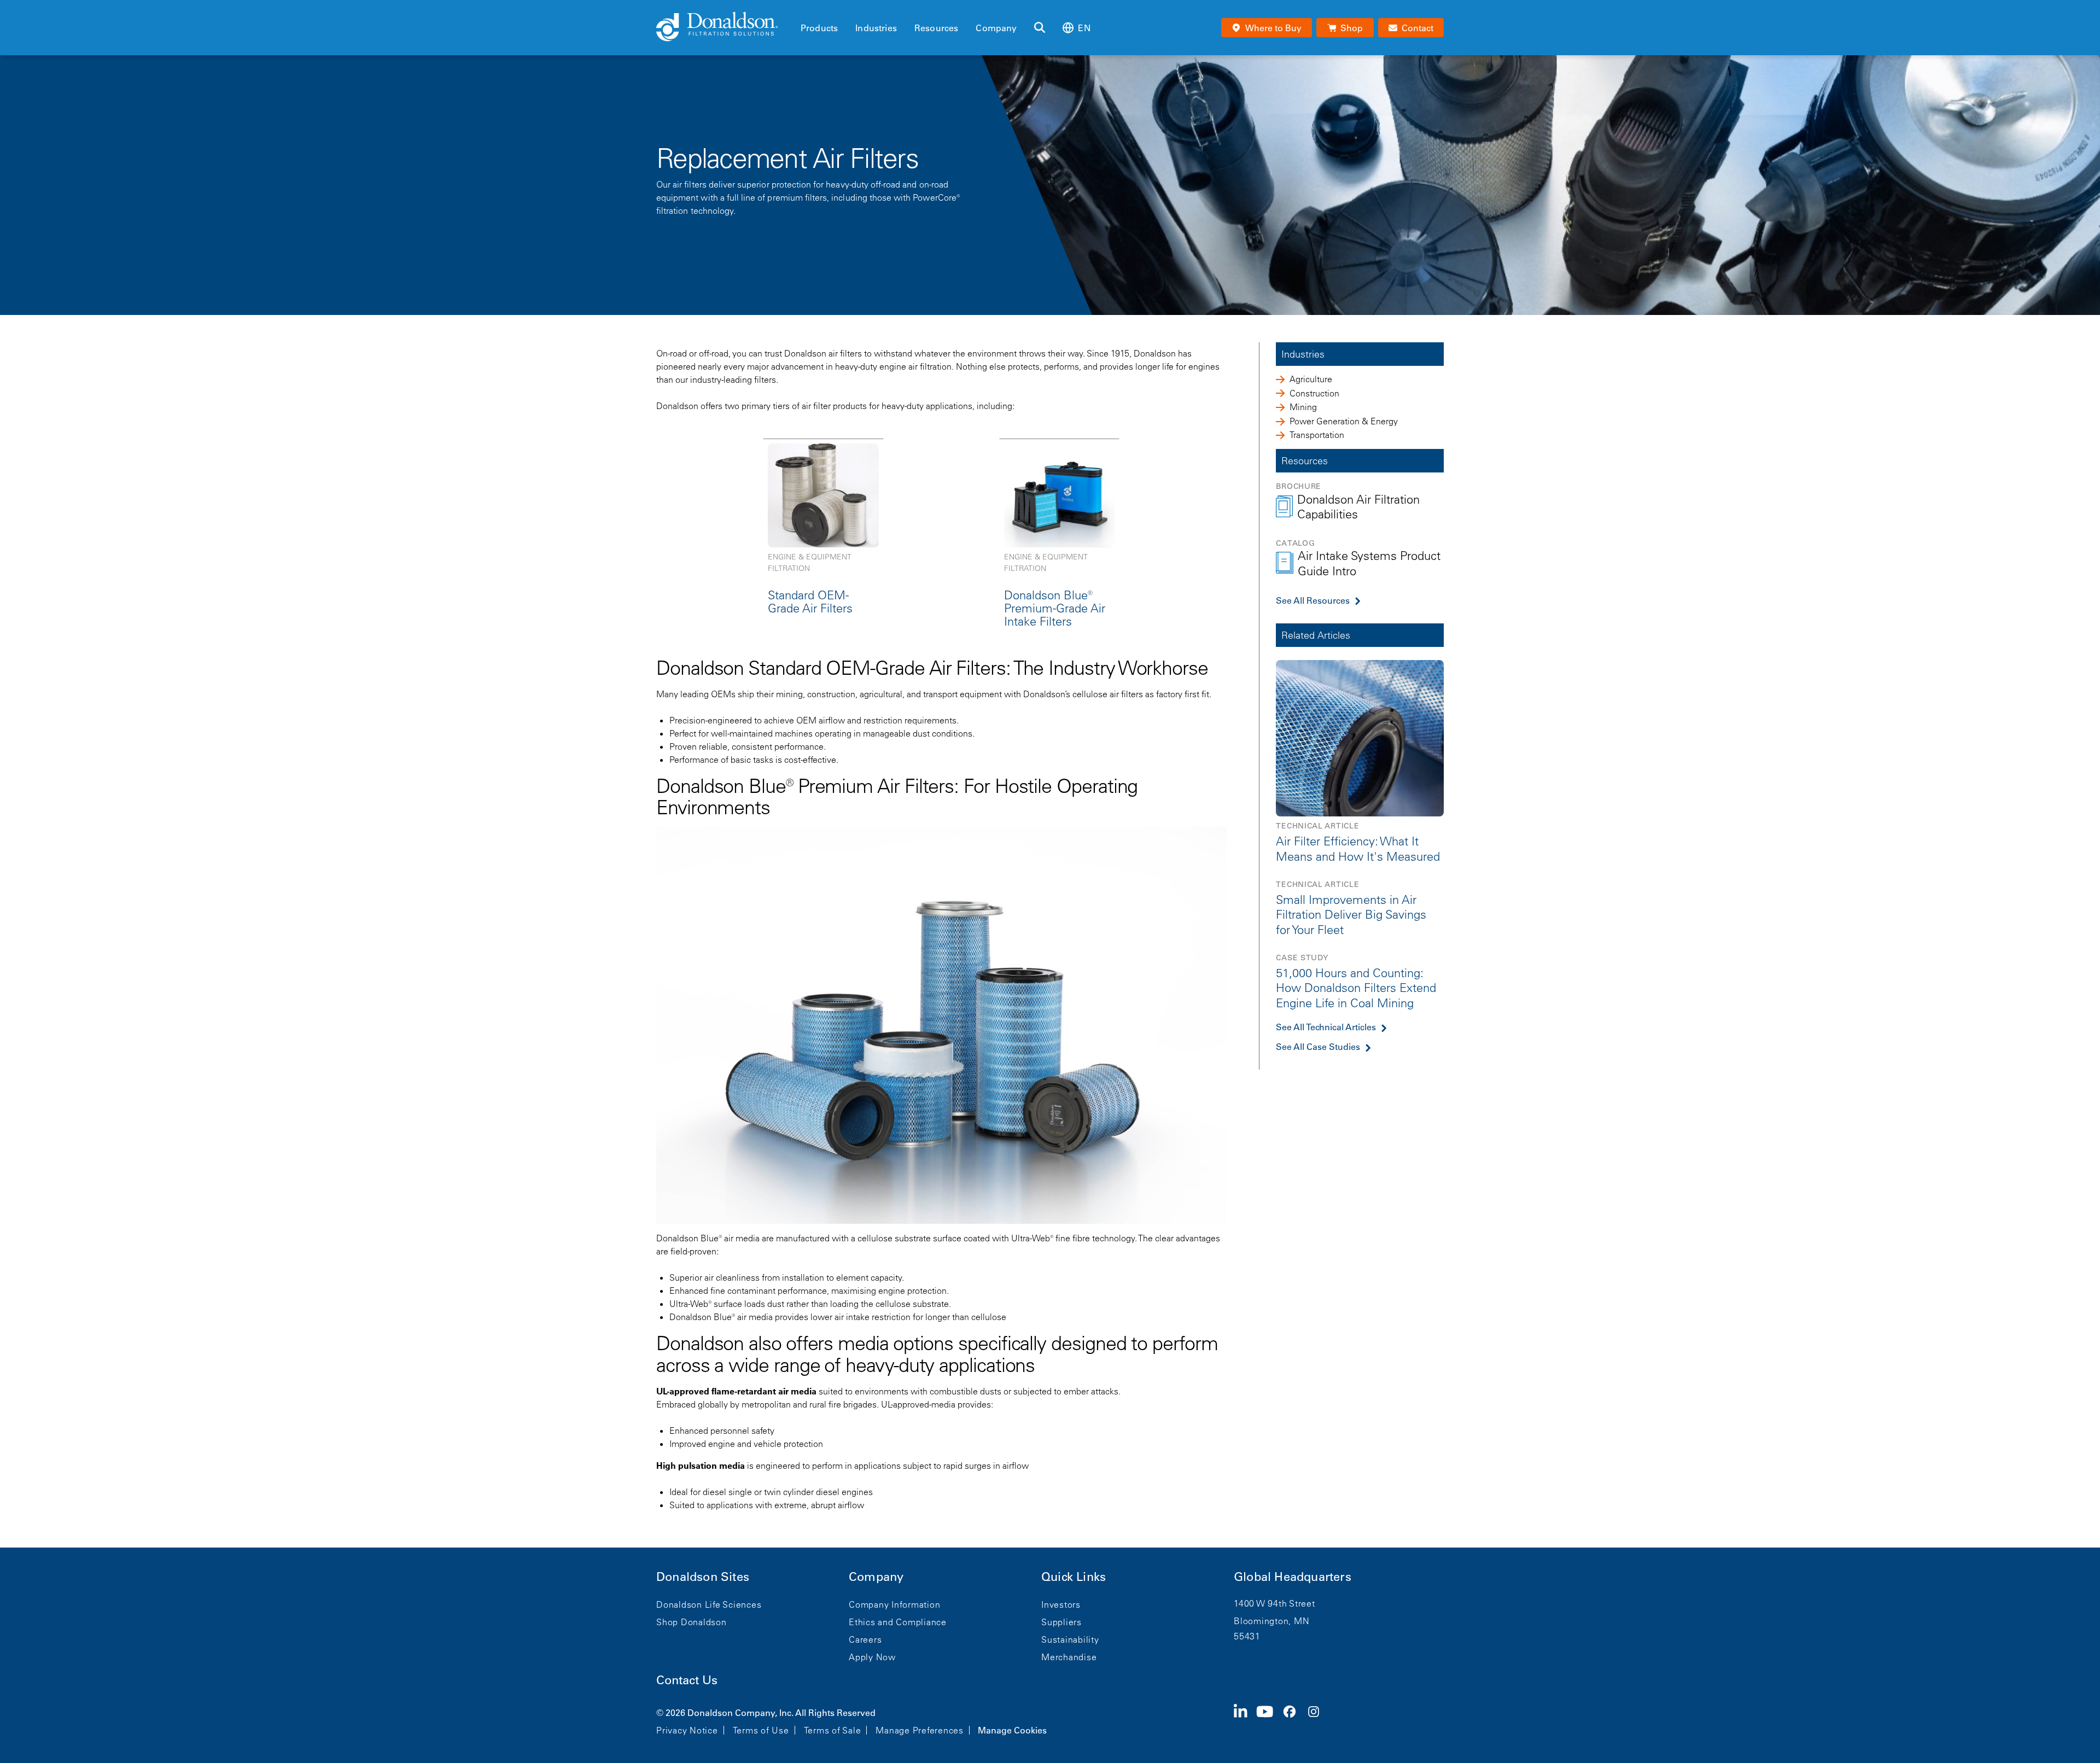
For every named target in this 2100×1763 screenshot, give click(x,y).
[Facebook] (1294, 1720)
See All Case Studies (1318, 1047)
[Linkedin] (1245, 1720)
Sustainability (1070, 1639)
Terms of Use (761, 1730)
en (1084, 28)
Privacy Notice (687, 1730)
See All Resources (1313, 600)
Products (819, 28)
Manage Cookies (1012, 1730)
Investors (1061, 1604)
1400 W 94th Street (1274, 1603)
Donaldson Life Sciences (709, 1604)
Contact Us (687, 1680)
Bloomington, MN (1271, 1621)
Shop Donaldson (692, 1622)
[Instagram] (1318, 1720)
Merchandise (1069, 1657)
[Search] (1040, 28)
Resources (936, 28)
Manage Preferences (920, 1730)
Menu (804, 9)
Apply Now (872, 1657)
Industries (876, 28)
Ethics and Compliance (898, 1622)
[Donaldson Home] (724, 27)
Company (996, 28)
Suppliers (1061, 1622)
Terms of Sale (833, 1730)
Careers (865, 1639)
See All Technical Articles (1326, 1027)
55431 (1247, 1636)
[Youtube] (1269, 1720)
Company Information (894, 1604)
